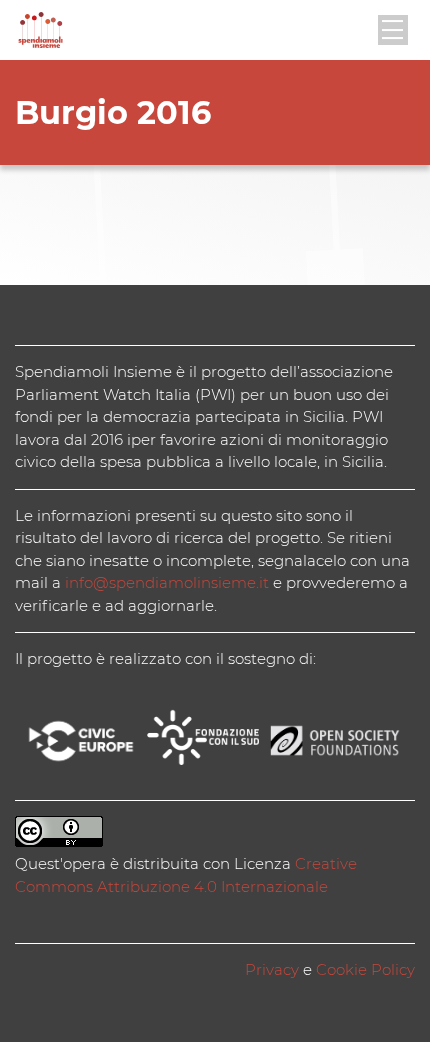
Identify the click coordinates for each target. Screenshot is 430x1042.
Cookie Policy (365, 969)
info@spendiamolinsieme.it (167, 582)
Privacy (272, 969)
